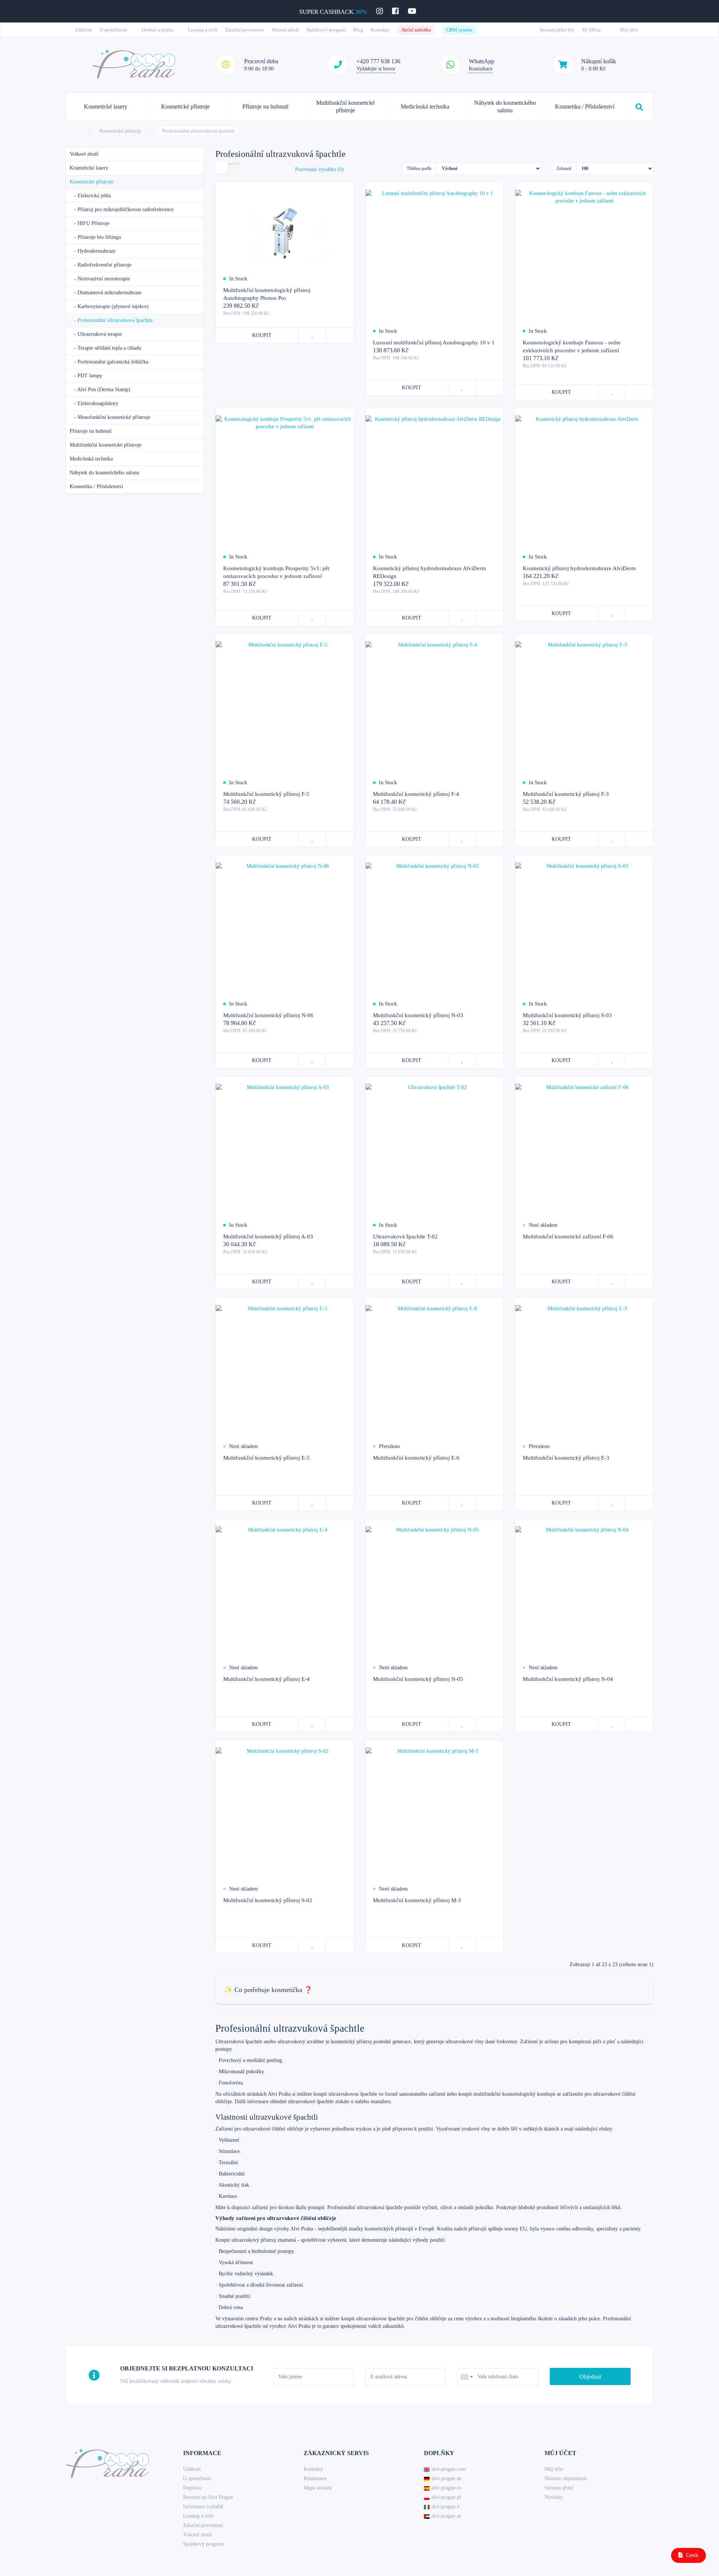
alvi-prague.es (446, 2488)
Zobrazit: (564, 168)
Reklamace (315, 2478)
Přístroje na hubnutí (265, 107)
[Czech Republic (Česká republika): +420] (466, 2377)
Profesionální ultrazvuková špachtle (199, 131)
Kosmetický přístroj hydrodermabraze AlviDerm (579, 568)
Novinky (554, 2497)
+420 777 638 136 (378, 61)
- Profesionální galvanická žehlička (109, 362)
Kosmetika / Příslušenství (585, 107)
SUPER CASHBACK (333, 12)
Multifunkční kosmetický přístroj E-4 (266, 1679)
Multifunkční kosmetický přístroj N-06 (268, 1015)
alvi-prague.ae (446, 2516)
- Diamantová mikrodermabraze (106, 293)
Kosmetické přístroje (185, 107)
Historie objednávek (566, 2478)
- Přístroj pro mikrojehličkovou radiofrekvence (122, 209)
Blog (358, 30)
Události (84, 30)
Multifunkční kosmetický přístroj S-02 (268, 1900)
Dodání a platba (158, 30)
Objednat (590, 2377)
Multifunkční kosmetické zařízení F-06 (568, 1237)
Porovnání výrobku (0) (319, 169)
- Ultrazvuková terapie (96, 334)
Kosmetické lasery (106, 107)
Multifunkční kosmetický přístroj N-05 (418, 1679)
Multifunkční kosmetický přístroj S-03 (567, 1015)
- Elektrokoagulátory (94, 403)
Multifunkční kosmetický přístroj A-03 (268, 1237)
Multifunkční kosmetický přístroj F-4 (416, 794)
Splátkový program (326, 30)
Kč (591, 30)
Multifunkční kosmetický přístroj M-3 (417, 1900)
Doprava (192, 2488)
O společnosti (114, 30)
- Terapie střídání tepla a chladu (105, 348)
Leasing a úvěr (203, 30)
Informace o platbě (203, 2507)
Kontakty (380, 30)
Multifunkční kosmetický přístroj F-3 (566, 794)
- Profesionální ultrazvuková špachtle (111, 320)
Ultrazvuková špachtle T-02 (405, 1237)
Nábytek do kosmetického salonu (505, 107)
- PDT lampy (86, 376)
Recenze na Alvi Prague (208, 2497)
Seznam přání (559, 2488)
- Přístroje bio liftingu (95, 237)
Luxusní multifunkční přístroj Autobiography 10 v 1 (434, 343)
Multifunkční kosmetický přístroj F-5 (266, 794)
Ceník (691, 2555)
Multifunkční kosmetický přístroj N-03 (418, 1015)
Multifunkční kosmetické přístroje (345, 107)
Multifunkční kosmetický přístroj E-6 (416, 1458)
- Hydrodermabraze (92, 251)
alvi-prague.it (446, 2507)
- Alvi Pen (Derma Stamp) (100, 390)
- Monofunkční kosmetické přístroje (110, 417)
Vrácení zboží (285, 30)
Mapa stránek (318, 2488)
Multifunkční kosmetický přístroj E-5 (266, 1458)
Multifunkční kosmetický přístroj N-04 (568, 1679)
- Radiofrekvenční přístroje (101, 265)
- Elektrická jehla (90, 196)
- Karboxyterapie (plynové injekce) (109, 306)
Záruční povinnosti (245, 30)
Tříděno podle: (420, 168)
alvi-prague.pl (446, 2497)
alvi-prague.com (449, 2469)
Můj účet (554, 2469)
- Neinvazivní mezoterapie (100, 279)
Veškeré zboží (84, 154)
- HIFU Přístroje (90, 223)
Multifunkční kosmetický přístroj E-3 (566, 1458)
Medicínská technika (425, 107)
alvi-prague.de (447, 2478)
